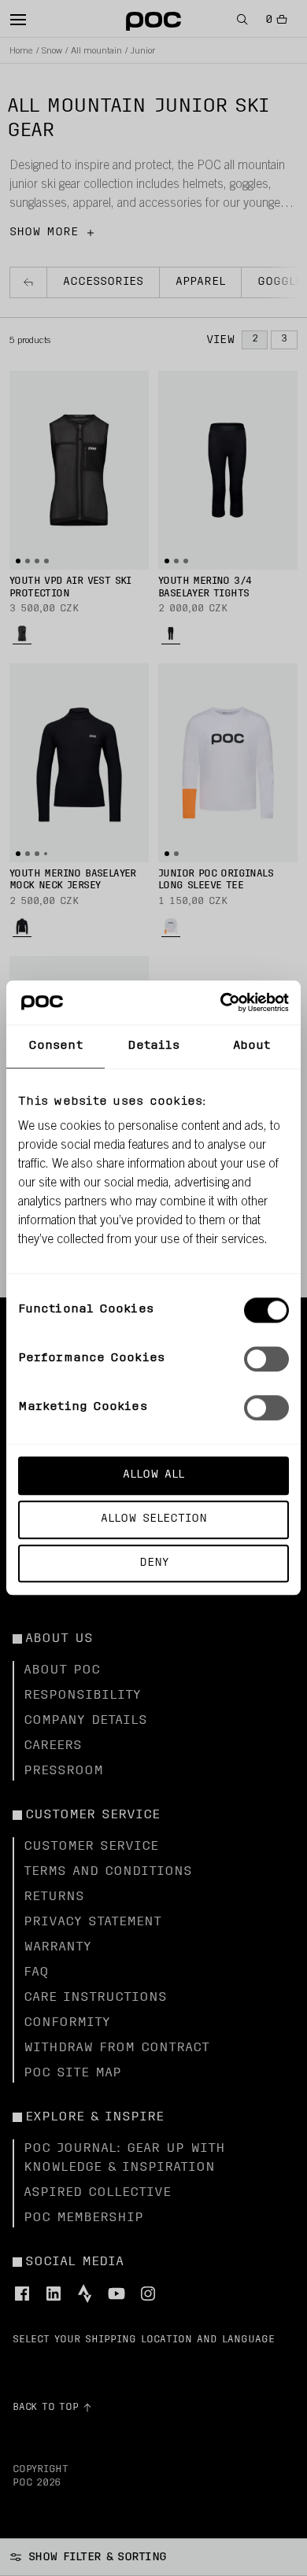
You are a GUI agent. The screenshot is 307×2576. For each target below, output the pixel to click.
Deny (154, 1563)
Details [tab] (154, 1046)
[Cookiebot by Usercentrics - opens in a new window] (221, 1002)
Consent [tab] (55, 1046)
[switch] (266, 1359)
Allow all (153, 1475)
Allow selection (154, 1519)
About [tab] (252, 1046)
